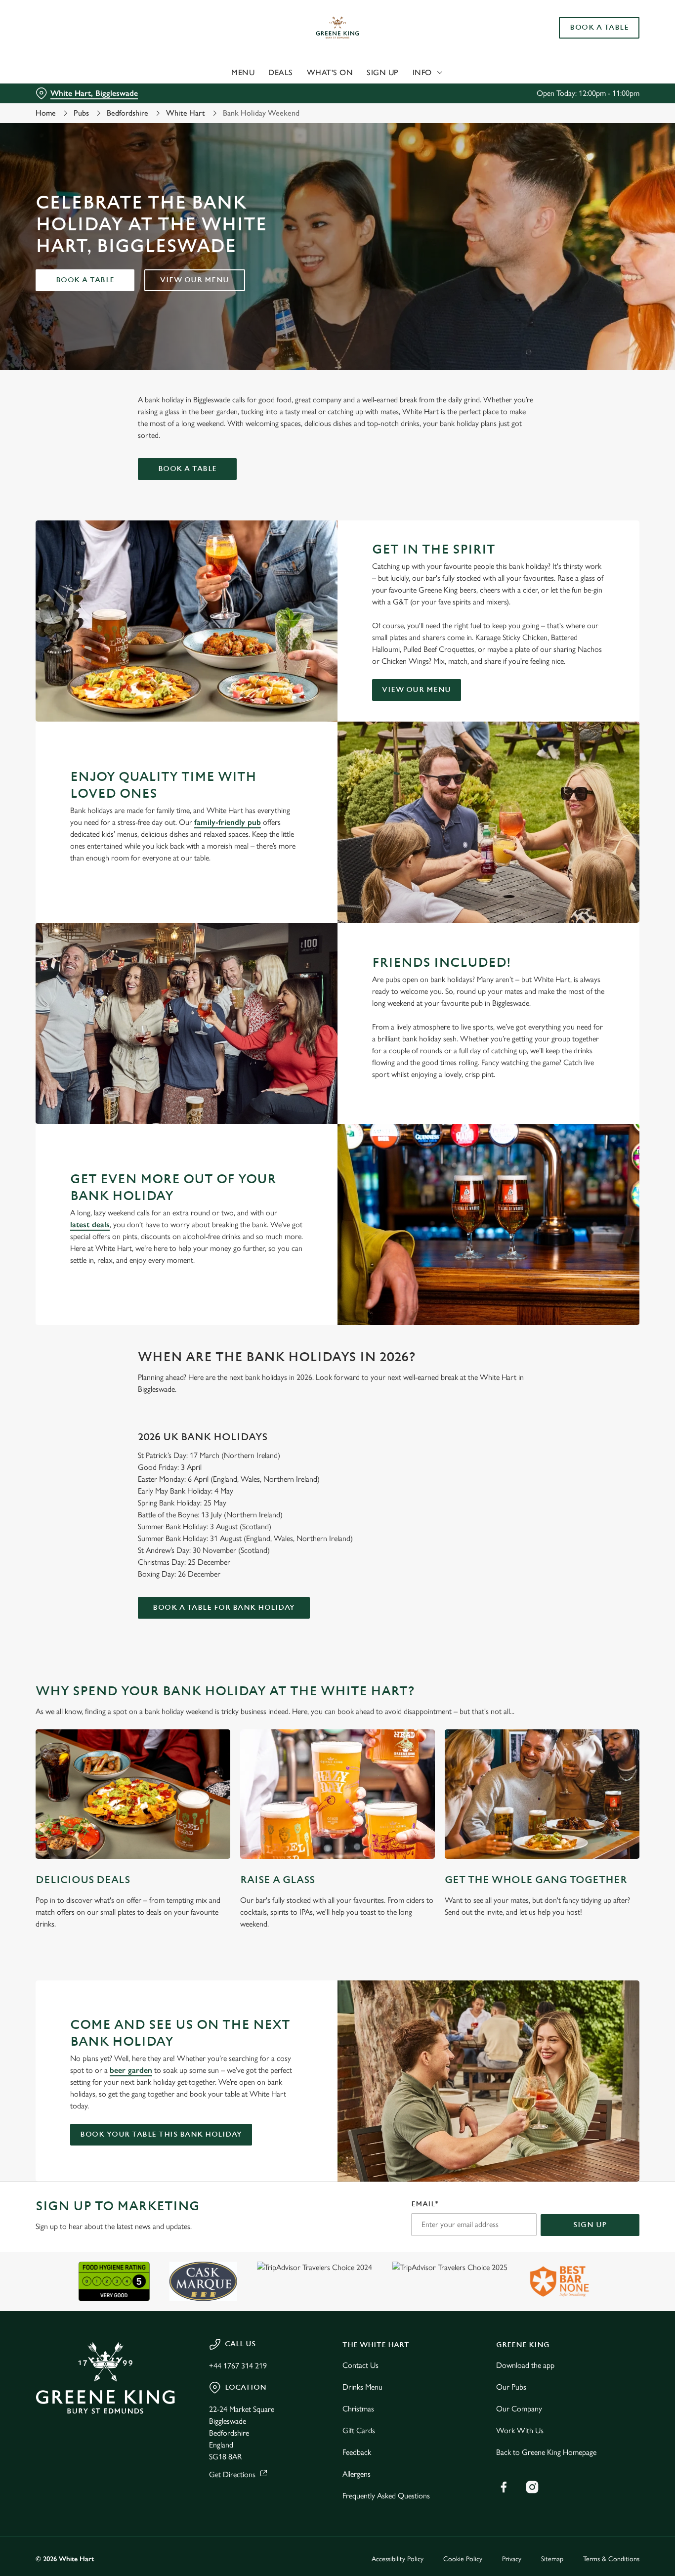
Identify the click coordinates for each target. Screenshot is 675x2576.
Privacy (512, 2559)
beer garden (131, 2070)
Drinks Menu (362, 2387)
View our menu (195, 280)
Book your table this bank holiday (161, 2134)
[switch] (284, 111)
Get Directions (232, 2474)
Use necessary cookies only (592, 59)
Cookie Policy (463, 2559)
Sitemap (552, 2559)
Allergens (357, 2474)
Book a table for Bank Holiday (224, 1608)
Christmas (358, 2409)
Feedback (357, 2452)
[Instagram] (532, 2487)
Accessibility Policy (398, 2559)
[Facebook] (504, 2487)
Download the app (525, 2365)
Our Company (519, 2409)
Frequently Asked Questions (386, 2496)
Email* (425, 2204)
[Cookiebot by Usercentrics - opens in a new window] (64, 112)
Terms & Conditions (611, 2559)
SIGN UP (590, 2225)
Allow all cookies (592, 26)
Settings (507, 111)
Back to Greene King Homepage (546, 2452)
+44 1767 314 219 (238, 2366)
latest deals (90, 1224)
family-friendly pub (228, 822)
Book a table (85, 280)
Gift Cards (359, 2430)
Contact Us (360, 2365)
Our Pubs (511, 2387)
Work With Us (520, 2430)
